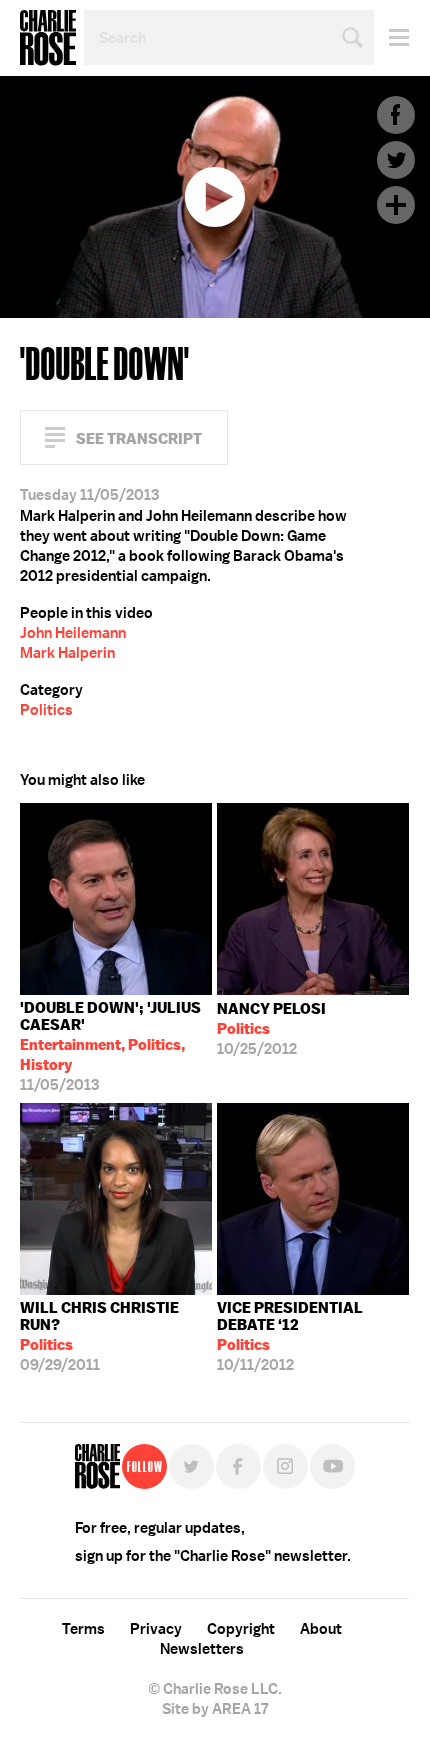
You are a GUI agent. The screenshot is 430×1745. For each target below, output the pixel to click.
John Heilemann (73, 633)
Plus (396, 205)
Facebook (396, 115)
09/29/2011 (99, 1336)
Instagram (285, 1466)
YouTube (332, 1466)
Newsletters (202, 1649)
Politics (46, 710)
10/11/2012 (290, 1336)
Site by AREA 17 (215, 1709)
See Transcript (139, 438)
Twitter (396, 160)
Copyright (241, 1629)
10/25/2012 (271, 1029)
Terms (83, 1629)
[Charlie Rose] (97, 1466)
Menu (391, 37)
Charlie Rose (48, 38)
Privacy (156, 1629)
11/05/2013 (110, 1046)
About (321, 1629)
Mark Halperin (67, 653)
